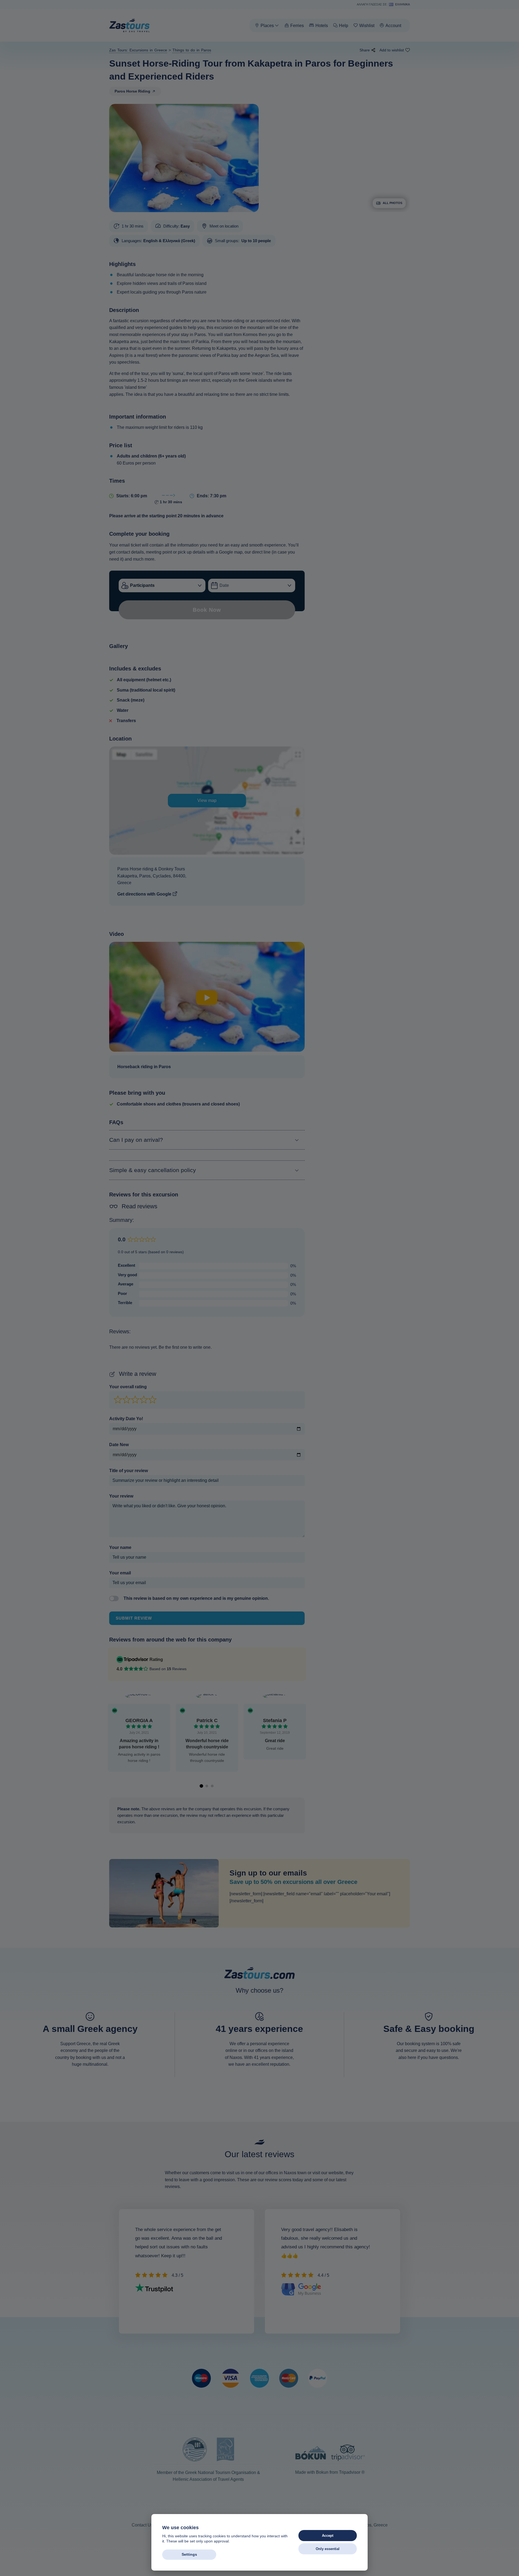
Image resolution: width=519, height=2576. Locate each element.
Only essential (328, 2549)
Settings (189, 2554)
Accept (328, 2536)
